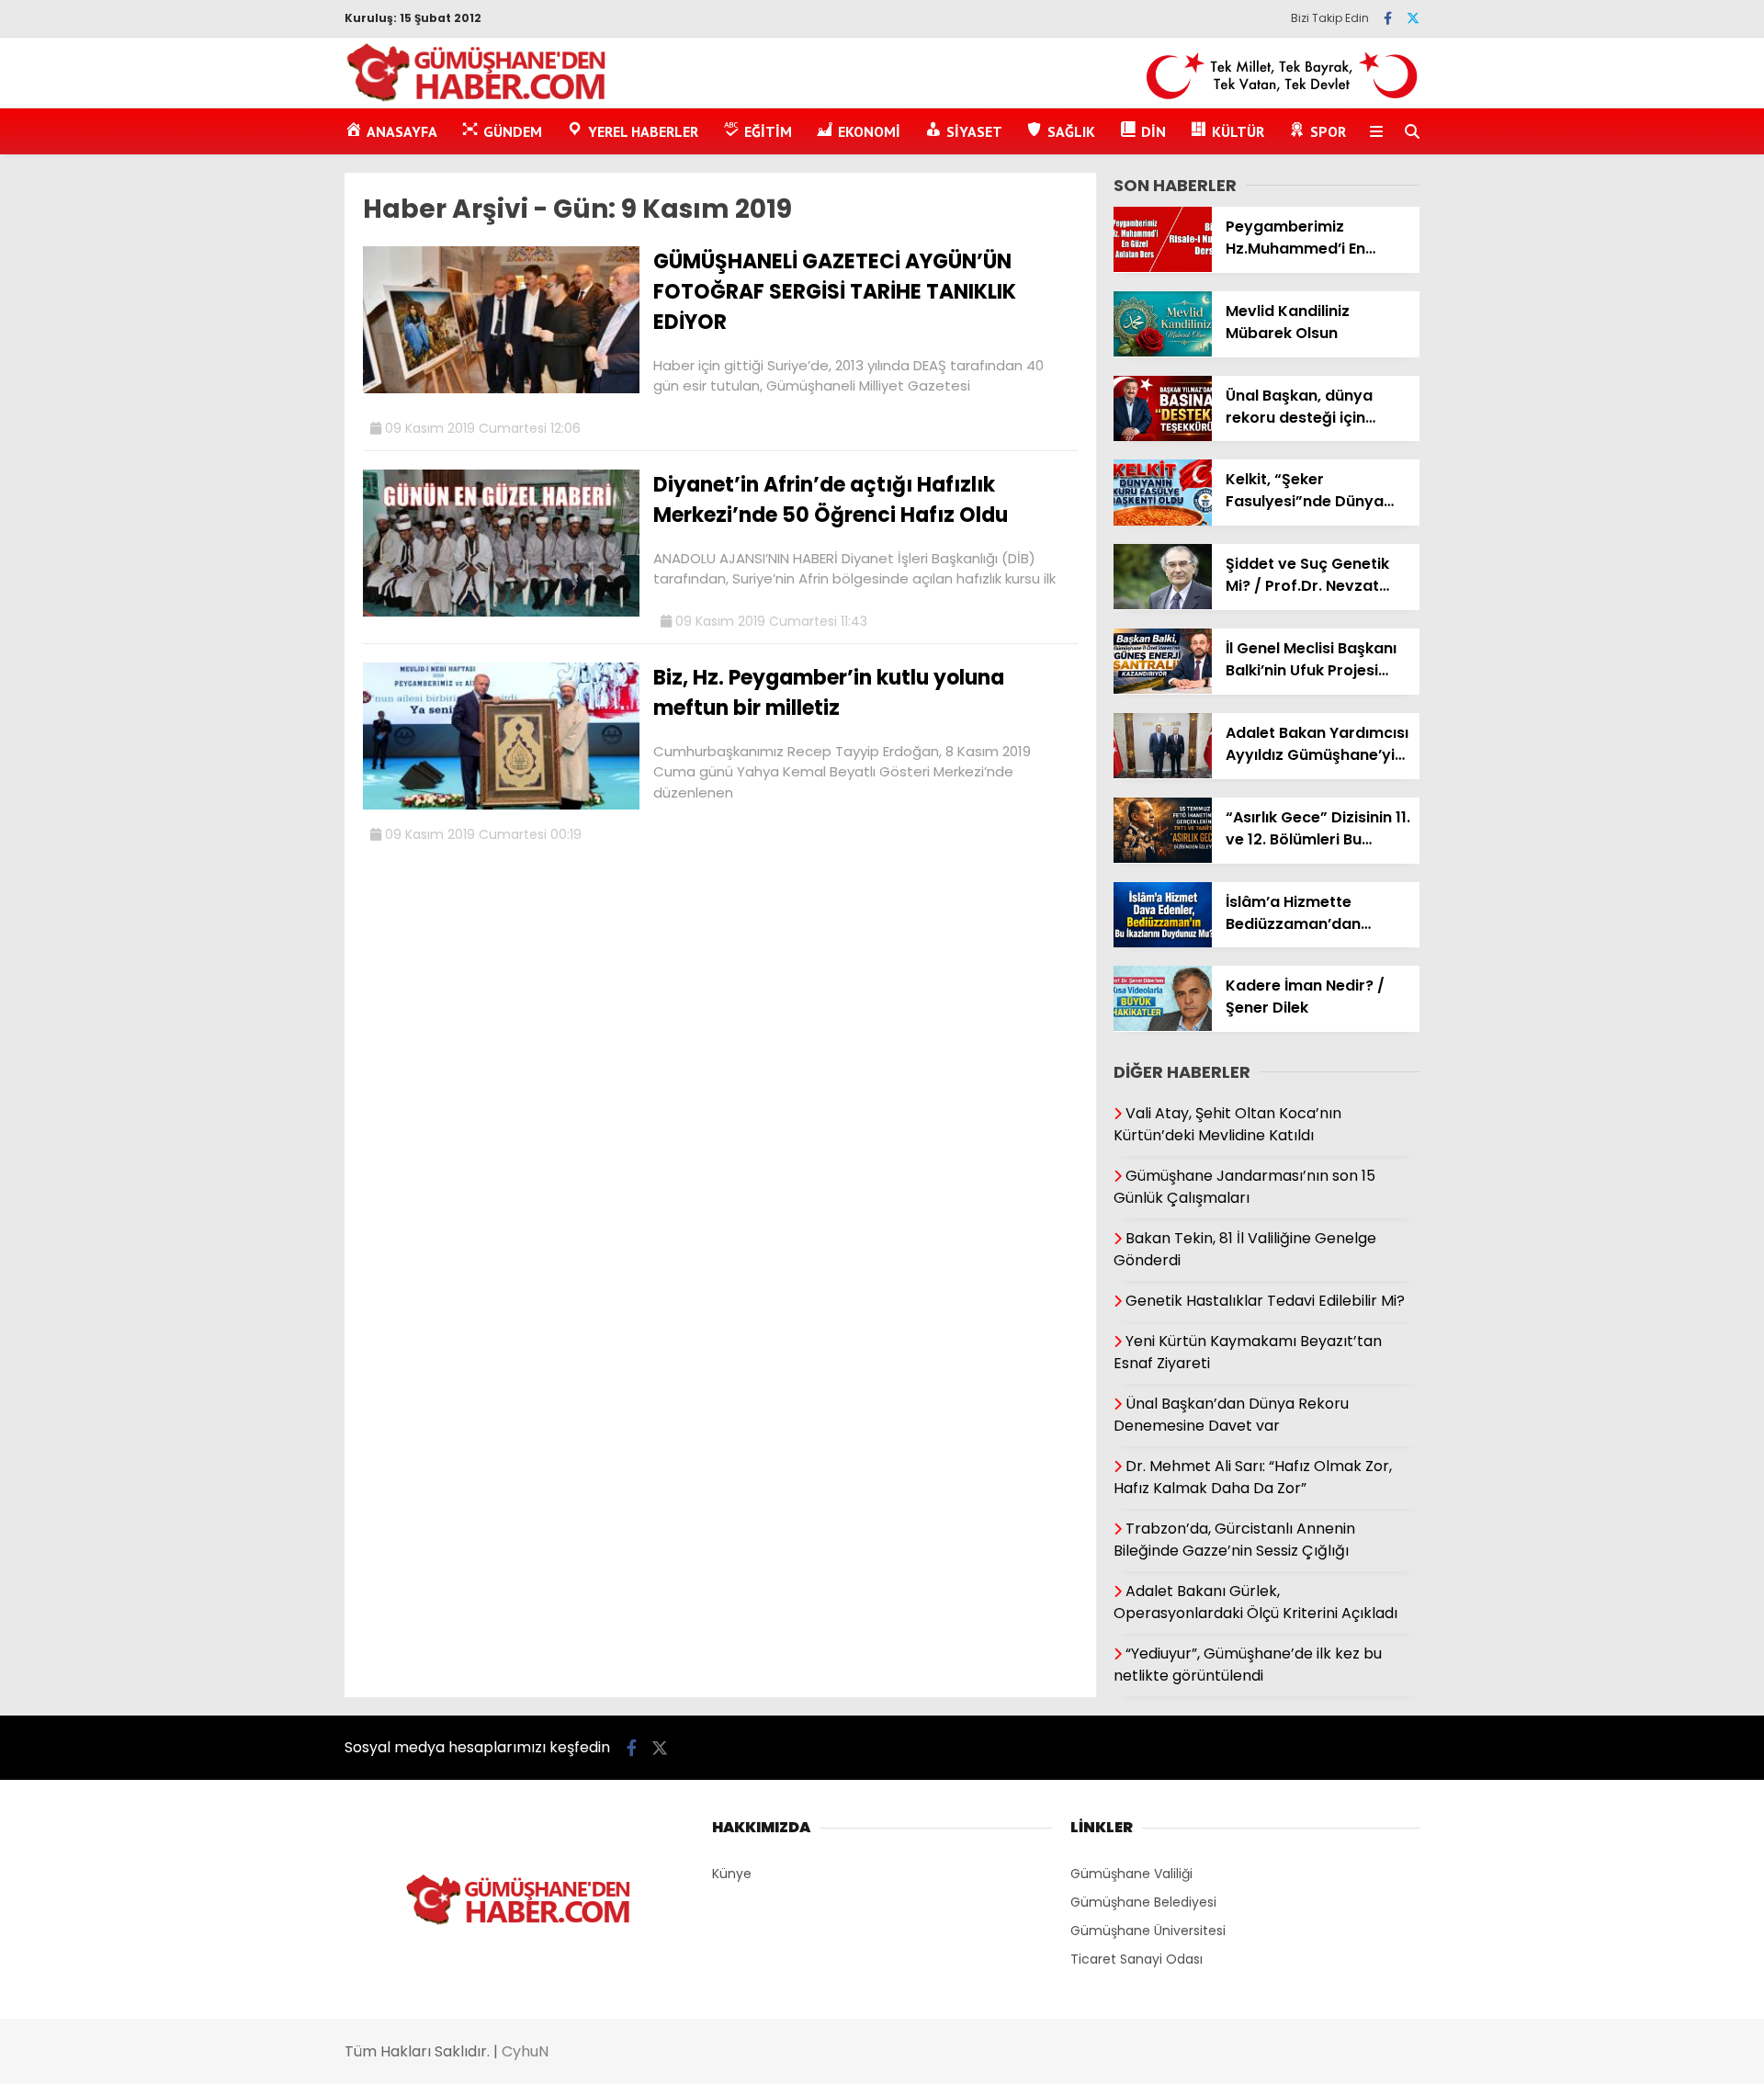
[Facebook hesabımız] (1388, 18)
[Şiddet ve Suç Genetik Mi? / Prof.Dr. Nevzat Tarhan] (1163, 605)
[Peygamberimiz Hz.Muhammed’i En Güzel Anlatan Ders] (1163, 267)
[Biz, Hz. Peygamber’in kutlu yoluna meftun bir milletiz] (501, 805)
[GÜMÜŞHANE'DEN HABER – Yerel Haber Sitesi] (477, 98)
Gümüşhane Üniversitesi (1148, 1931)
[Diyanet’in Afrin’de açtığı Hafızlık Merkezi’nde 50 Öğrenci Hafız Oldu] (501, 612)
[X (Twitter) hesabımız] (1413, 18)
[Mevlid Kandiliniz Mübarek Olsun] (1163, 352)
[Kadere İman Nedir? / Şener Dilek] (1163, 1026)
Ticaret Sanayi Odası (1136, 1959)
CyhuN (525, 2051)
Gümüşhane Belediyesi (1143, 1902)
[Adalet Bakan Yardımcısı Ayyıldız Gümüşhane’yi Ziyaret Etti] (1163, 774)
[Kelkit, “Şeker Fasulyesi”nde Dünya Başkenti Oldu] (1163, 521)
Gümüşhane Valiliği (1131, 1874)
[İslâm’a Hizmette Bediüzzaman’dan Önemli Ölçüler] (1163, 943)
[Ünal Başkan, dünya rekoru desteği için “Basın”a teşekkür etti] (1163, 436)
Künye (732, 1874)
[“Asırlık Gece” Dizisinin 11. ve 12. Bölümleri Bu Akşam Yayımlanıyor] (1163, 858)
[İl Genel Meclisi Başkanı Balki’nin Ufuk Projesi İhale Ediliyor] (1163, 689)
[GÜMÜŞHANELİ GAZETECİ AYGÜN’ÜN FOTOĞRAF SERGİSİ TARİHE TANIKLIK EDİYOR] (501, 389)
